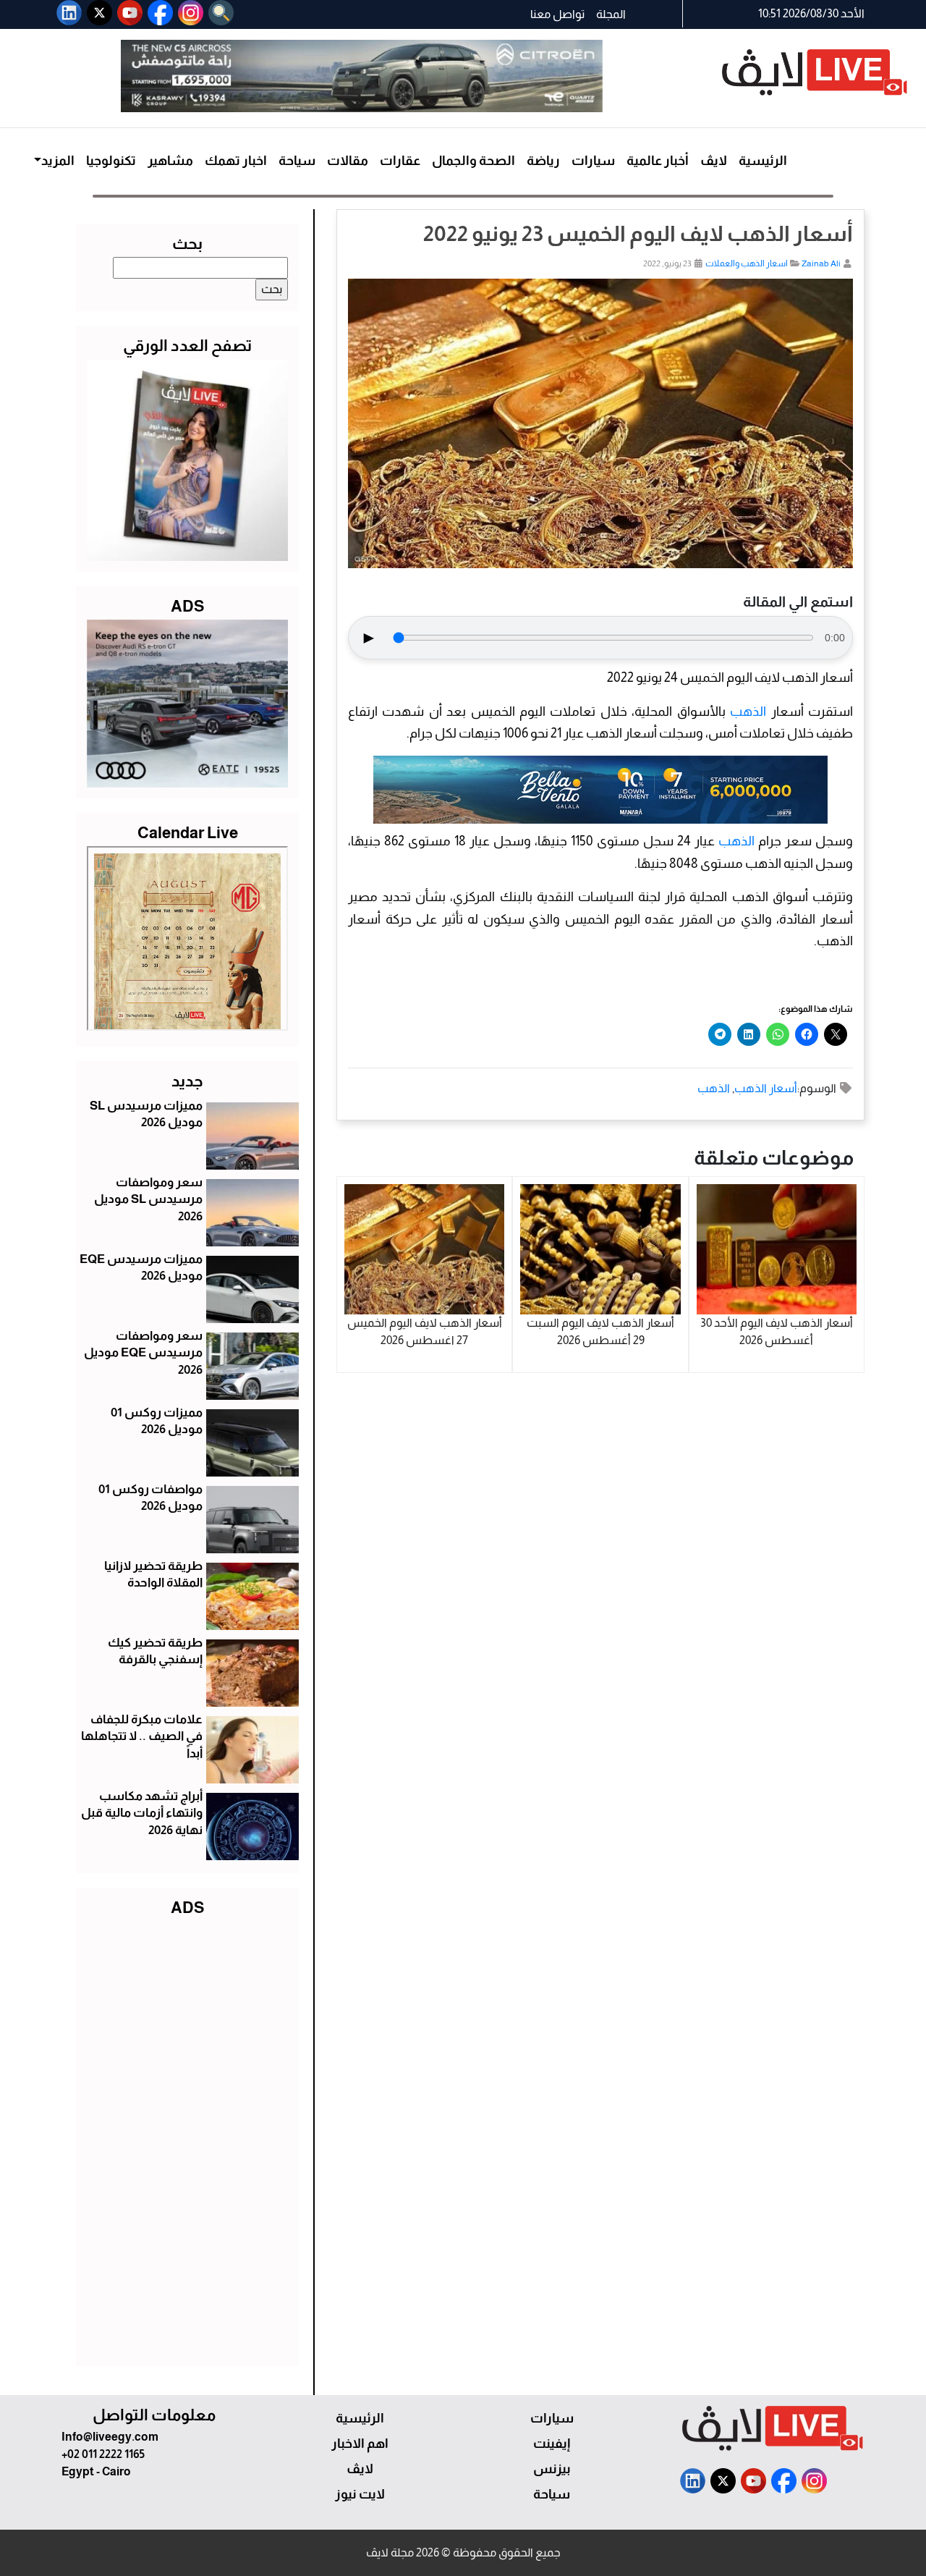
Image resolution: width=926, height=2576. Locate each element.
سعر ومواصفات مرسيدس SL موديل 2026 (148, 1200)
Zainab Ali (821, 263)
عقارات (400, 161)
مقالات (348, 161)
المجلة (611, 14)
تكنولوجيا (111, 161)
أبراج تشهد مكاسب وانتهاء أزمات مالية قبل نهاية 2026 (142, 1813)
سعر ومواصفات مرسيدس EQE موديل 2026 (143, 1353)
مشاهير (170, 161)
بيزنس (552, 2469)
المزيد (58, 161)
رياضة (543, 161)
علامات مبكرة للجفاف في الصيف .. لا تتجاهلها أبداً (142, 1737)
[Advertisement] (187, 2138)
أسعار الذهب (766, 1088)
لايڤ (714, 161)
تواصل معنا (557, 14)
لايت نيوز (360, 2494)
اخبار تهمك (236, 161)
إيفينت (552, 2444)
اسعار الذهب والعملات (747, 263)
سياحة (297, 161)
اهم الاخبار (360, 2444)
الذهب (748, 711)
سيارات (593, 161)
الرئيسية (763, 161)
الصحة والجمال (473, 161)
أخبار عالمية (658, 161)
